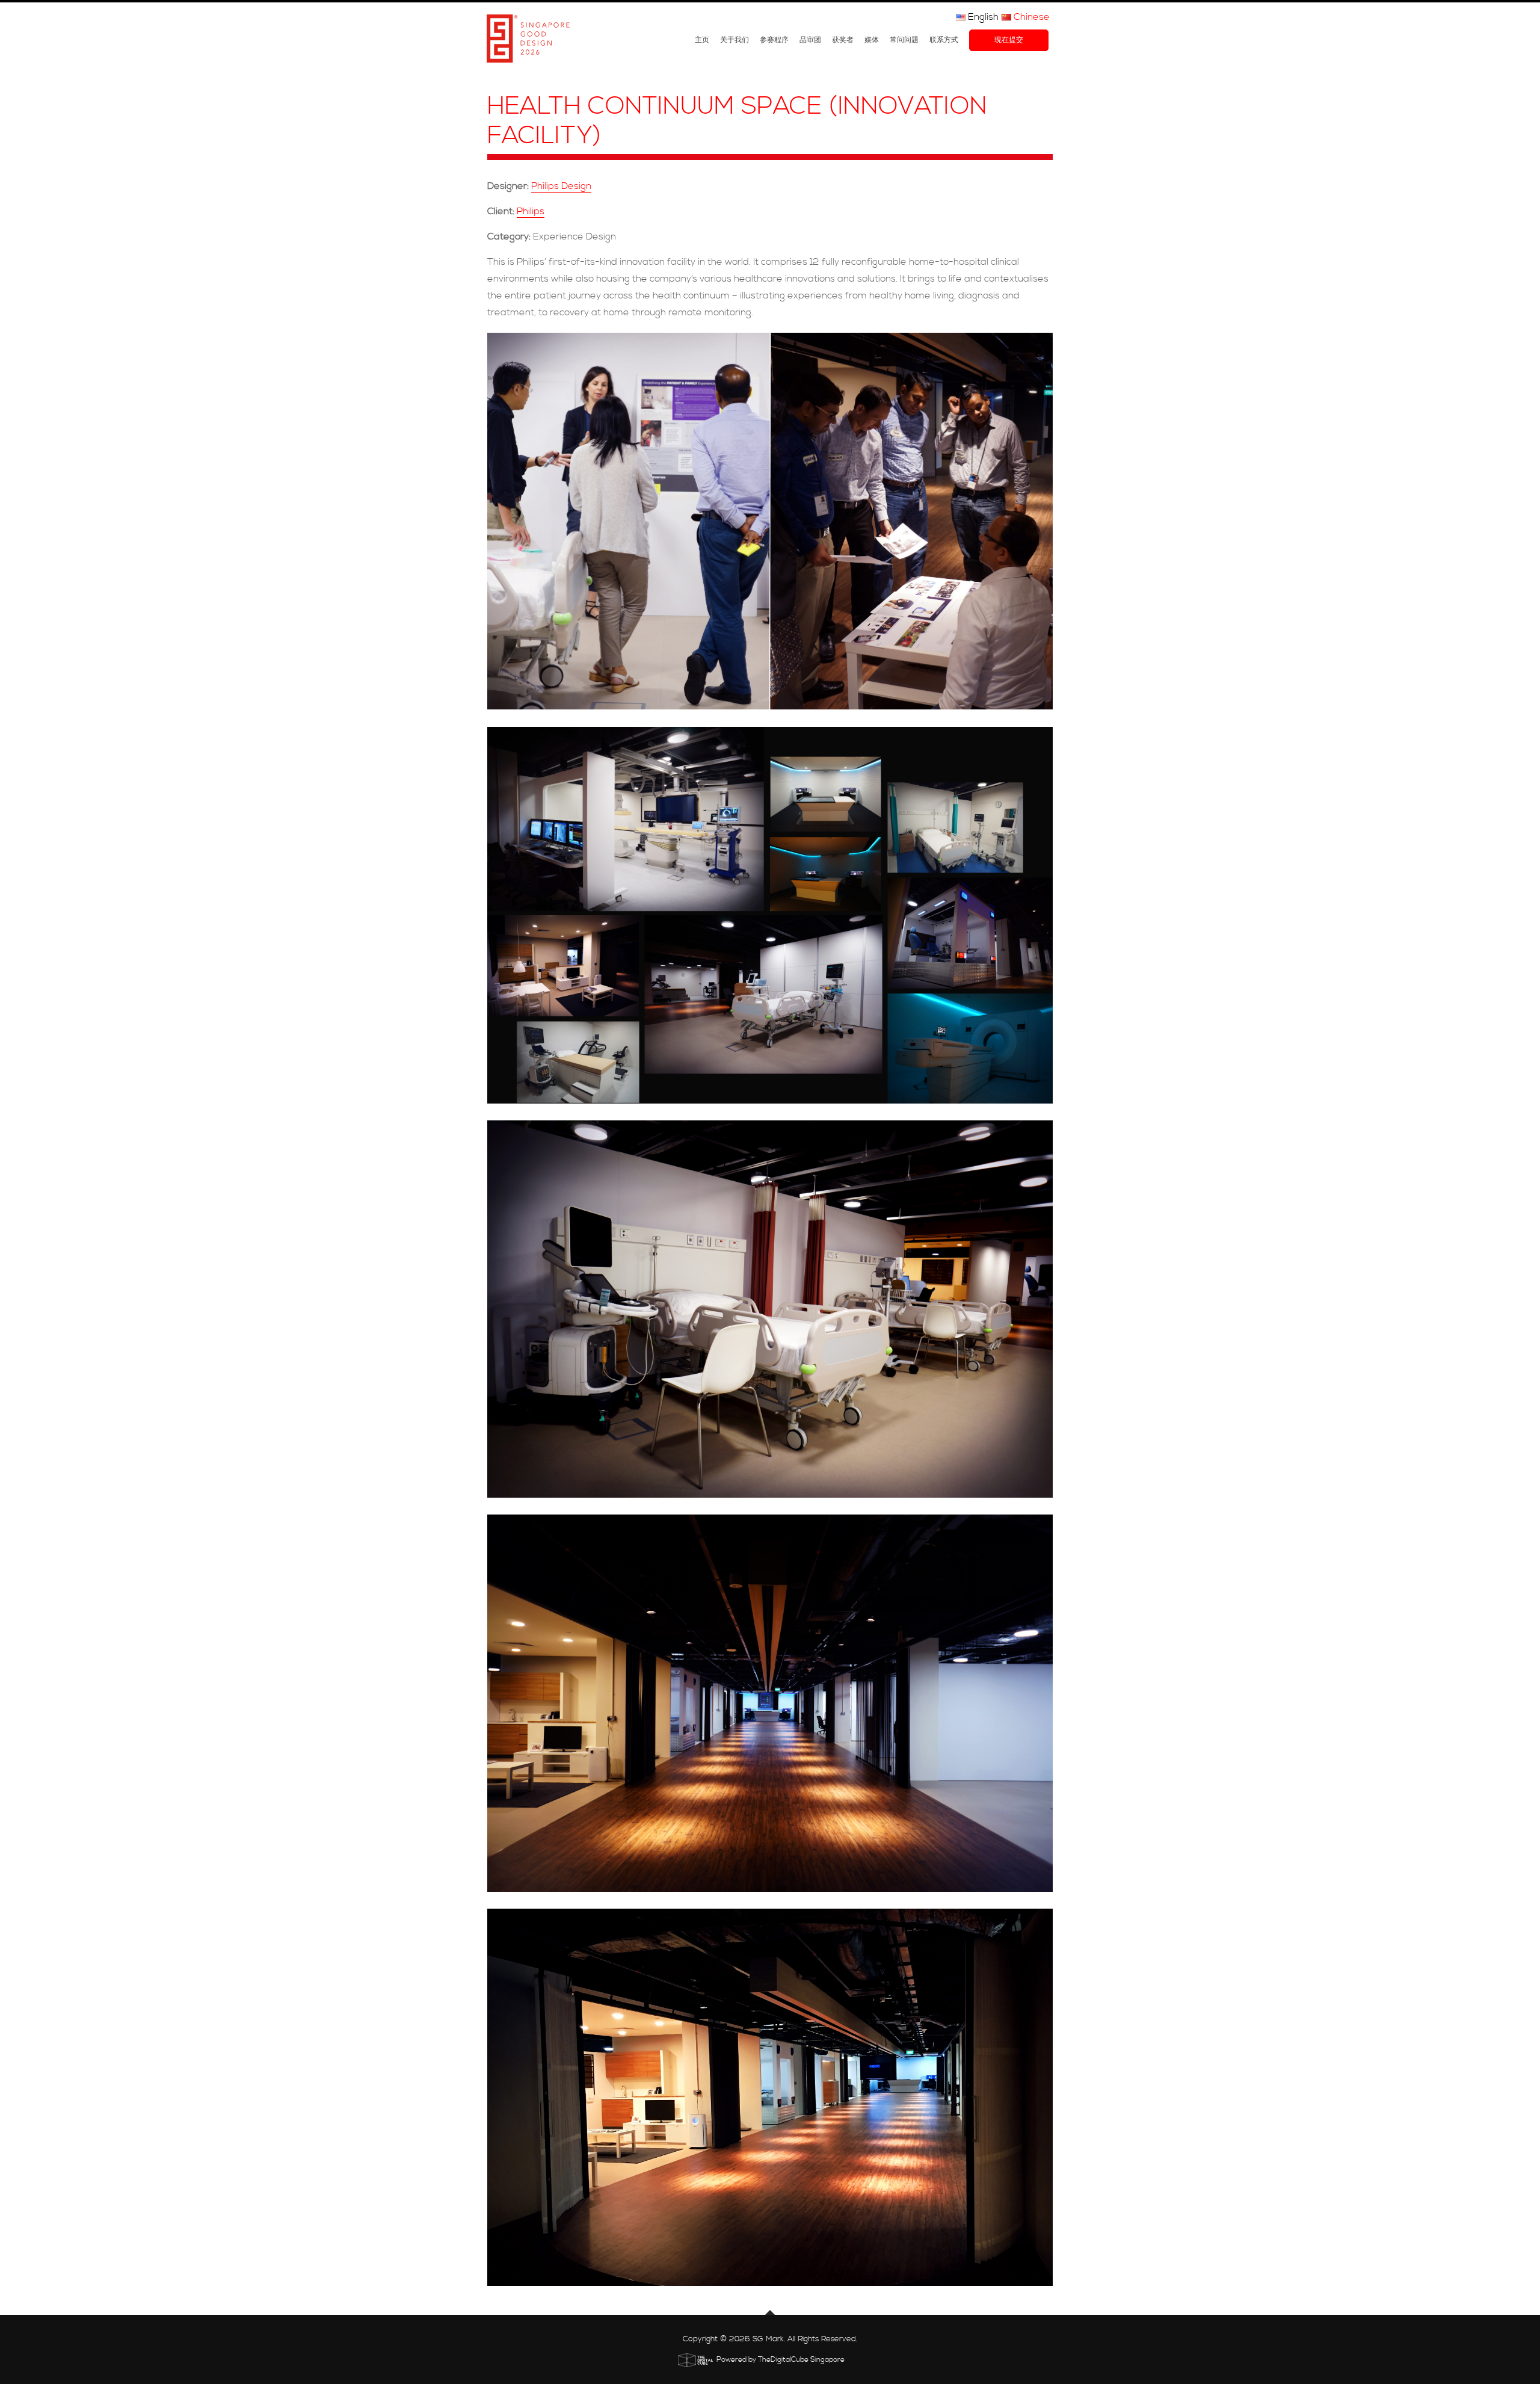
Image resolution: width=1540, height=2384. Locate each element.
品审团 (810, 40)
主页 (702, 40)
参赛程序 (774, 40)
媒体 (872, 40)
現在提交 (1009, 40)
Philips (531, 211)
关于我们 (735, 40)
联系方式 (944, 40)
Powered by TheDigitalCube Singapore (781, 2360)
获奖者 (843, 40)
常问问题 (904, 40)
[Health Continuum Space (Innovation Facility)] (770, 521)
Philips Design (561, 186)
